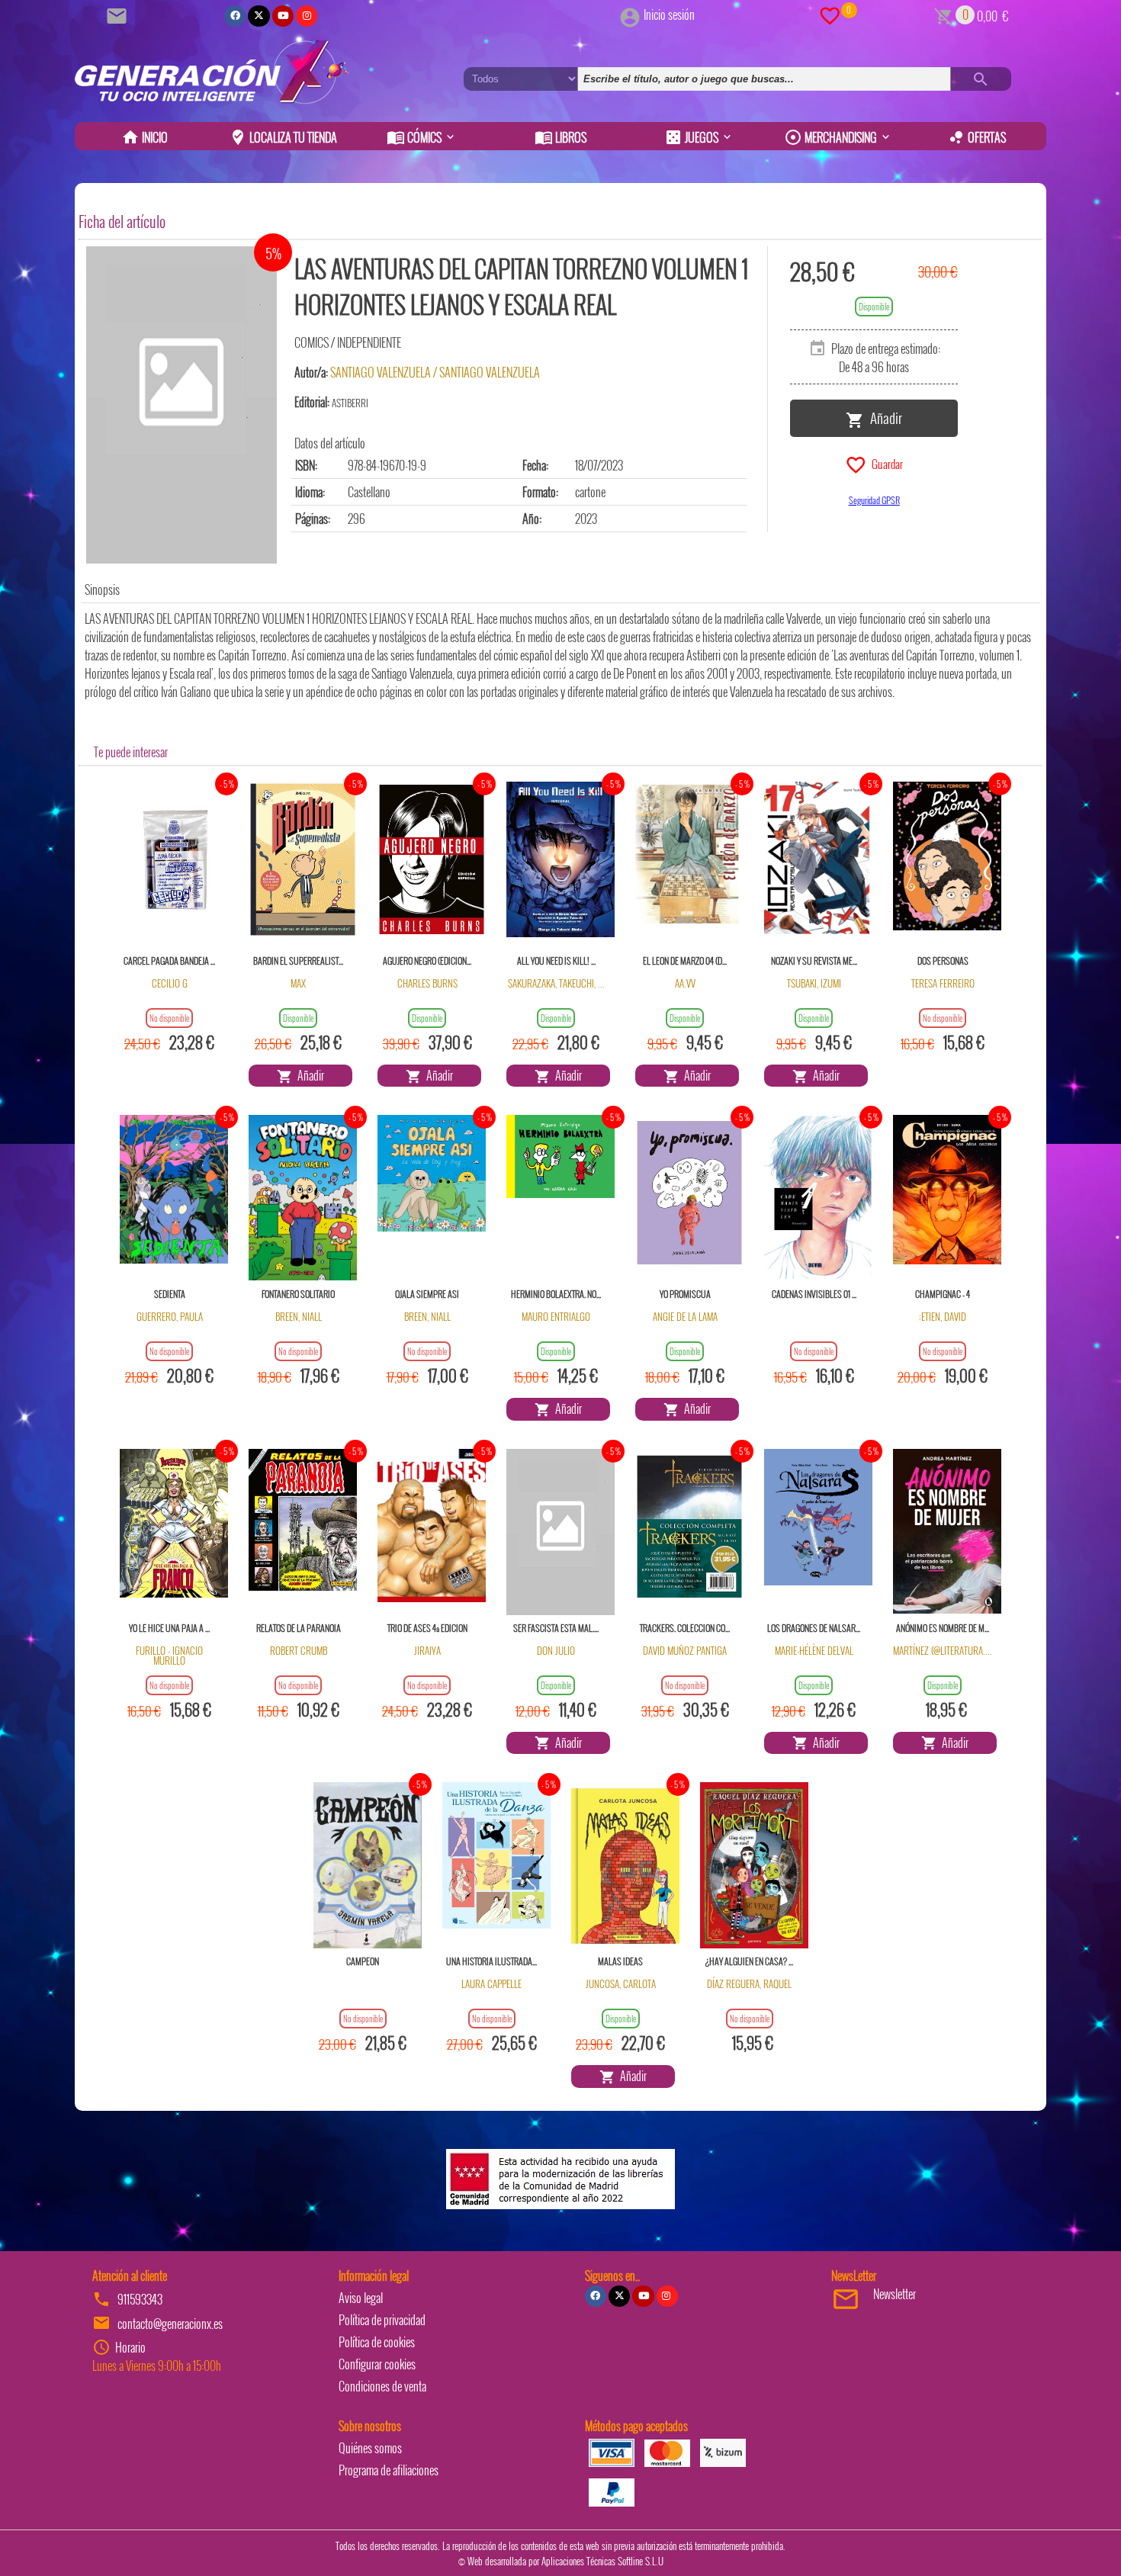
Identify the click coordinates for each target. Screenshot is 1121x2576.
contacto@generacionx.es (170, 2324)
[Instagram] (307, 16)
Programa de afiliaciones (389, 2470)
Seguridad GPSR (874, 500)
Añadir (883, 417)
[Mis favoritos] (830, 14)
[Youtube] (283, 16)
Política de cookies (377, 2342)
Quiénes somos (370, 2448)
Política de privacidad (382, 2320)
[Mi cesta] (944, 14)
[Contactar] (119, 14)
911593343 (140, 2299)
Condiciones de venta (382, 2386)
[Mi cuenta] (630, 14)
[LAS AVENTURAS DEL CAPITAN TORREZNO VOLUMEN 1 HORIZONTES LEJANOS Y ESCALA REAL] (181, 405)
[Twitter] (259, 16)
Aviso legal (361, 2298)
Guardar (885, 463)
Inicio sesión (669, 14)
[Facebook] (235, 16)
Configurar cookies (377, 2364)
